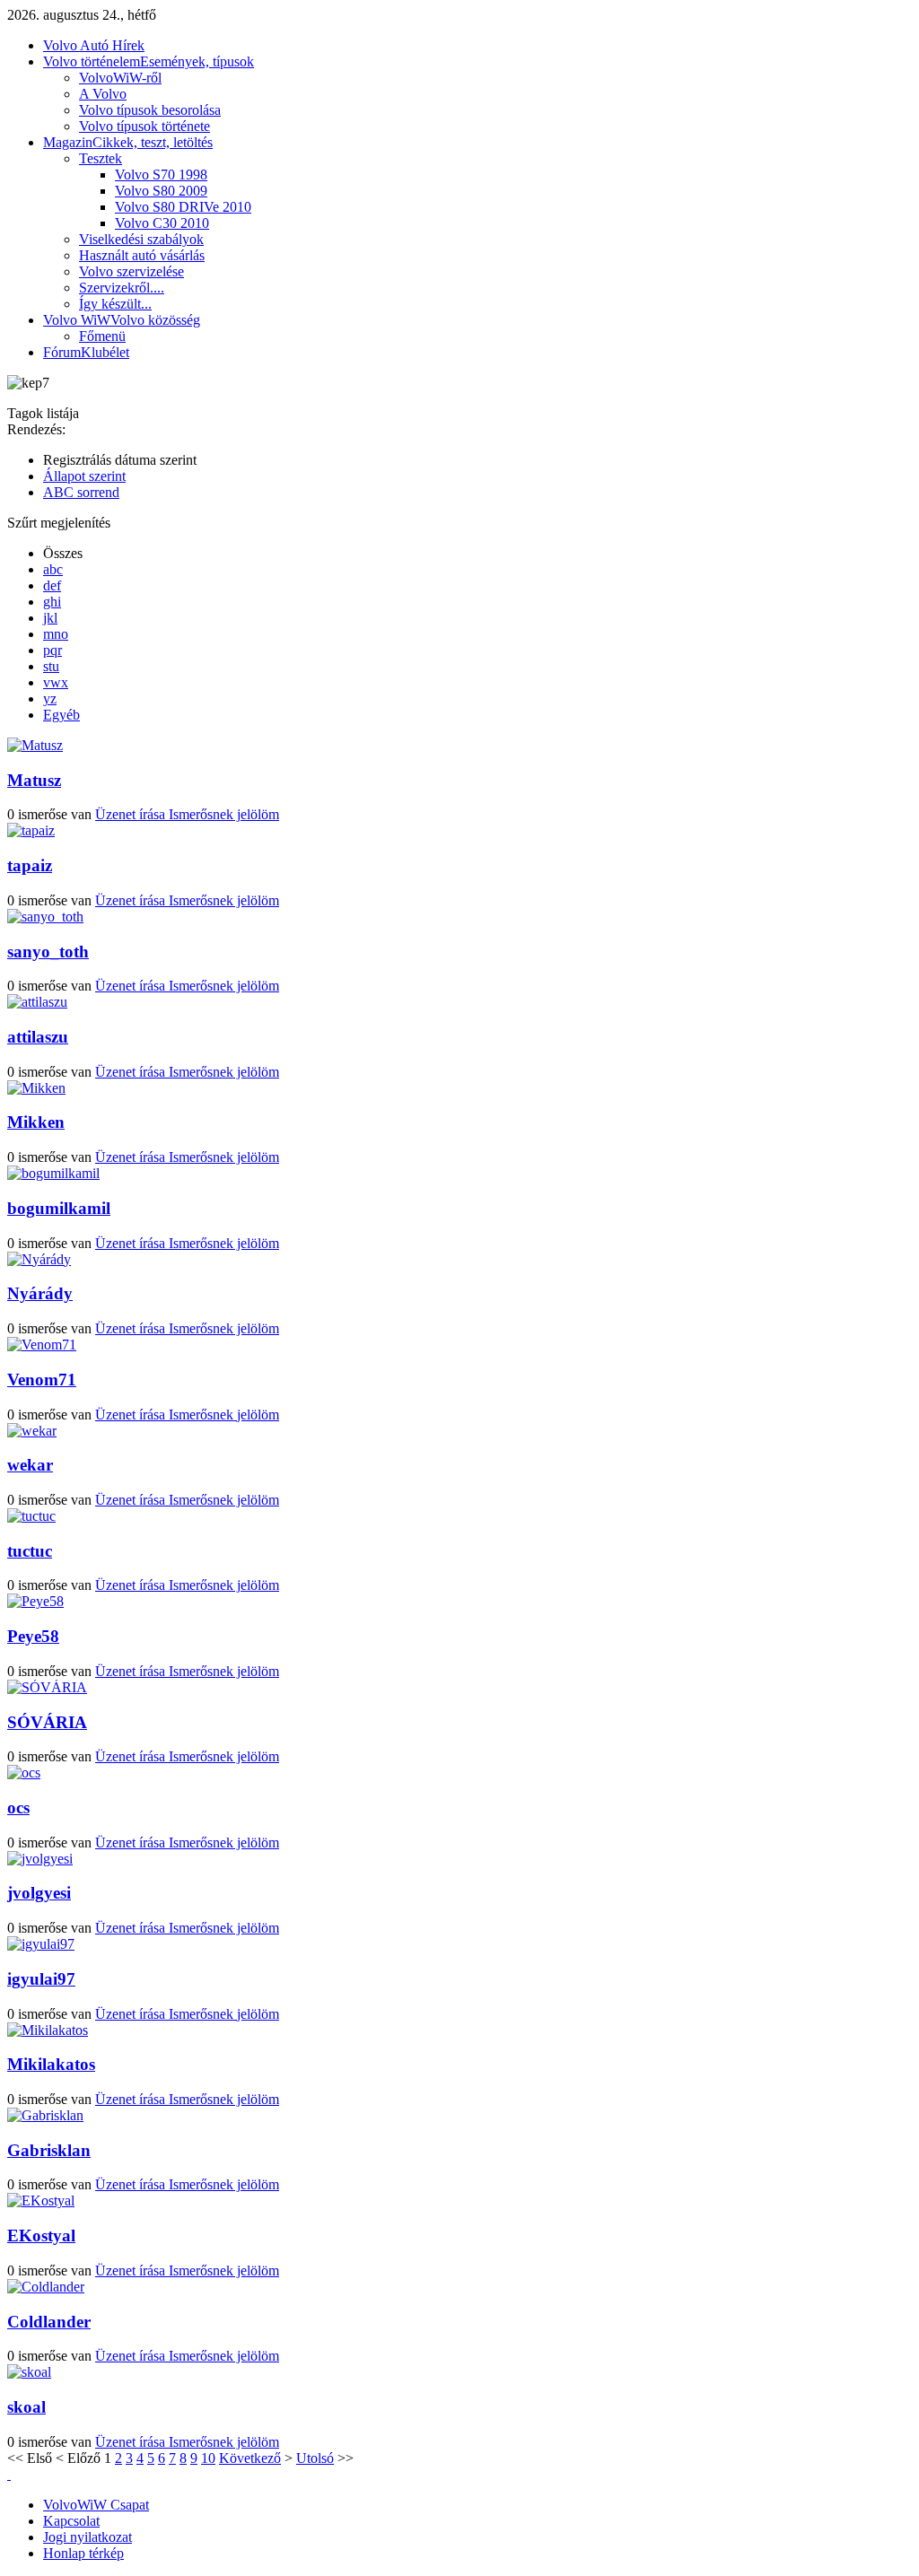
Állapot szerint (84, 476)
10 (208, 2458)
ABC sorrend (81, 492)
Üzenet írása (132, 814)
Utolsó (315, 2458)
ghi (52, 602)
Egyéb (61, 715)
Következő (250, 2458)
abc (53, 569)
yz (50, 699)
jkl (50, 618)
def (52, 585)
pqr (53, 650)
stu (51, 666)
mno (56, 634)
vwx (56, 682)
